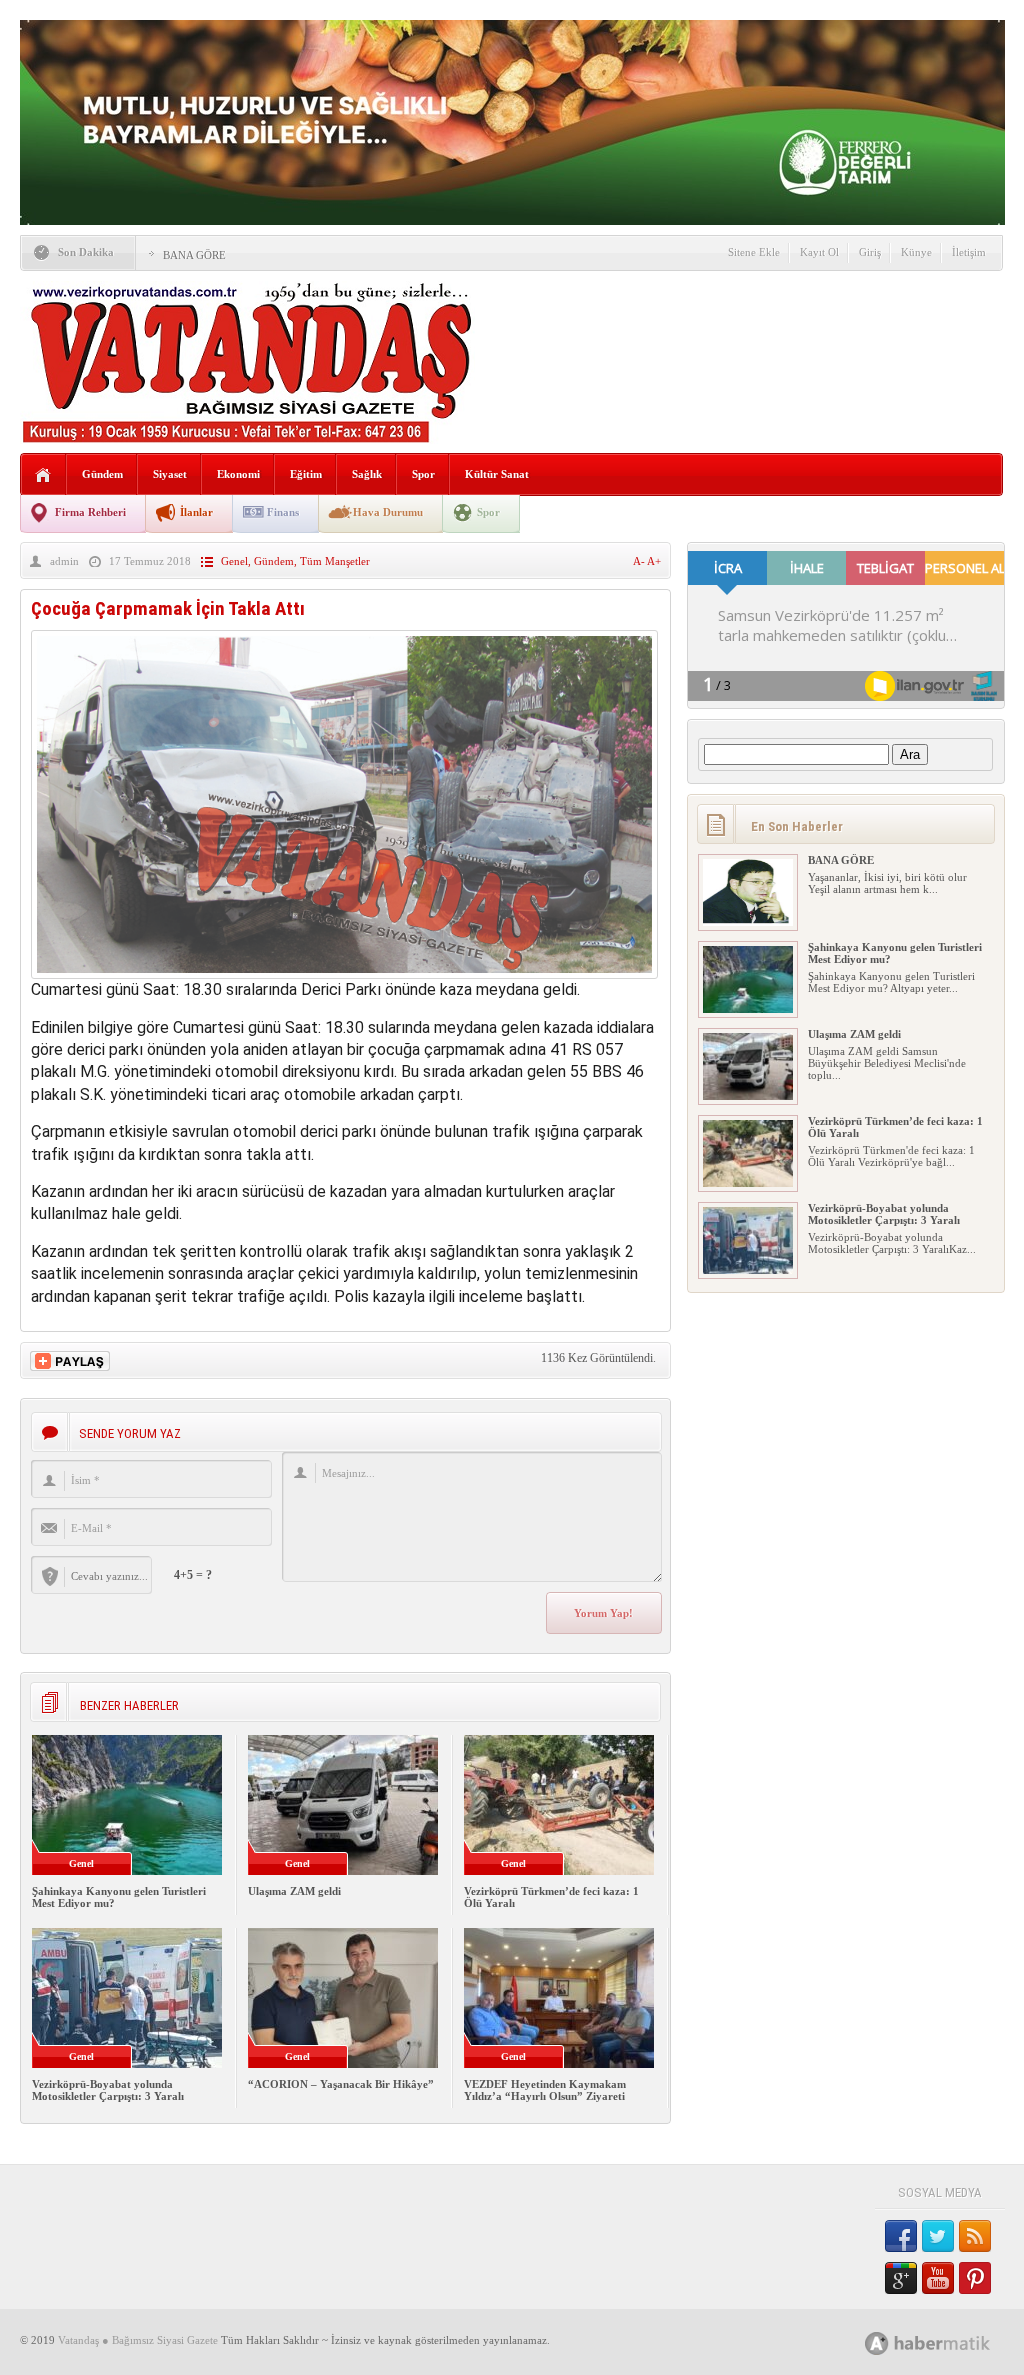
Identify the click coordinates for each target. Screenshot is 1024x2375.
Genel (234, 561)
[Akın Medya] (877, 2343)
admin (64, 561)
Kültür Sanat (497, 474)
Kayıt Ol (819, 252)
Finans (283, 512)
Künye (916, 252)
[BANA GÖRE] (748, 922)
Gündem (102, 474)
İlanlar (196, 512)
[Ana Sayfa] (43, 475)
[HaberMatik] (949, 2342)
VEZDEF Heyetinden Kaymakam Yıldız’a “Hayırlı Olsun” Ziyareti (545, 2090)
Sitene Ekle (754, 252)
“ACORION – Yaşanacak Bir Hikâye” (341, 2084)
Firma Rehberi (90, 512)
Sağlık (367, 474)
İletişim (969, 252)
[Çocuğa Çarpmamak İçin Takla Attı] (344, 973)
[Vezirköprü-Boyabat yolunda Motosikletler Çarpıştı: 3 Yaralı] (748, 1270)
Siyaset (170, 474)
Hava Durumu (388, 512)
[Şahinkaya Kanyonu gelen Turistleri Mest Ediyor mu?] (748, 1009)
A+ (654, 561)
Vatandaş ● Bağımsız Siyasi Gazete (138, 2340)
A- (640, 561)
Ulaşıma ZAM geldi (294, 1891)
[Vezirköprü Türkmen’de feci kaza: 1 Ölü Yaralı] (748, 1183)
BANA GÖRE (194, 255)
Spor (423, 474)
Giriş (870, 252)
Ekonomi (238, 474)
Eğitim (306, 474)
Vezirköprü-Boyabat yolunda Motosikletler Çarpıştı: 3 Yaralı (108, 2090)
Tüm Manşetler (335, 561)
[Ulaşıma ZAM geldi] (748, 1096)
